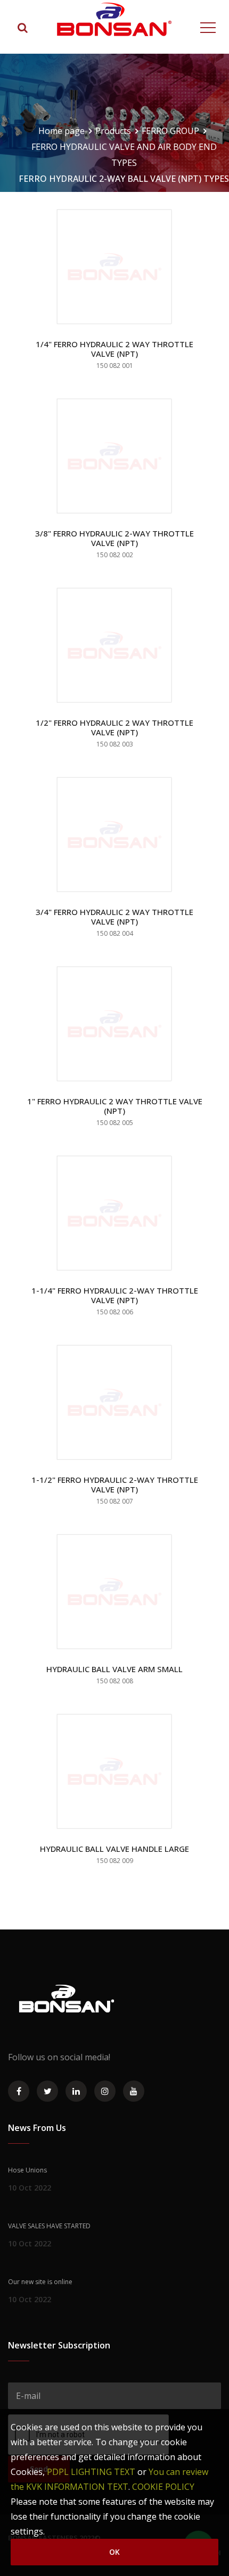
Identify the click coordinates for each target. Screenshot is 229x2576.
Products (113, 131)
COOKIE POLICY (163, 2487)
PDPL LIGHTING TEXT (91, 2472)
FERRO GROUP (170, 131)
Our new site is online (40, 2282)
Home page (62, 131)
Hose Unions (27, 2170)
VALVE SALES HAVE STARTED (49, 2226)
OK (114, 2552)
